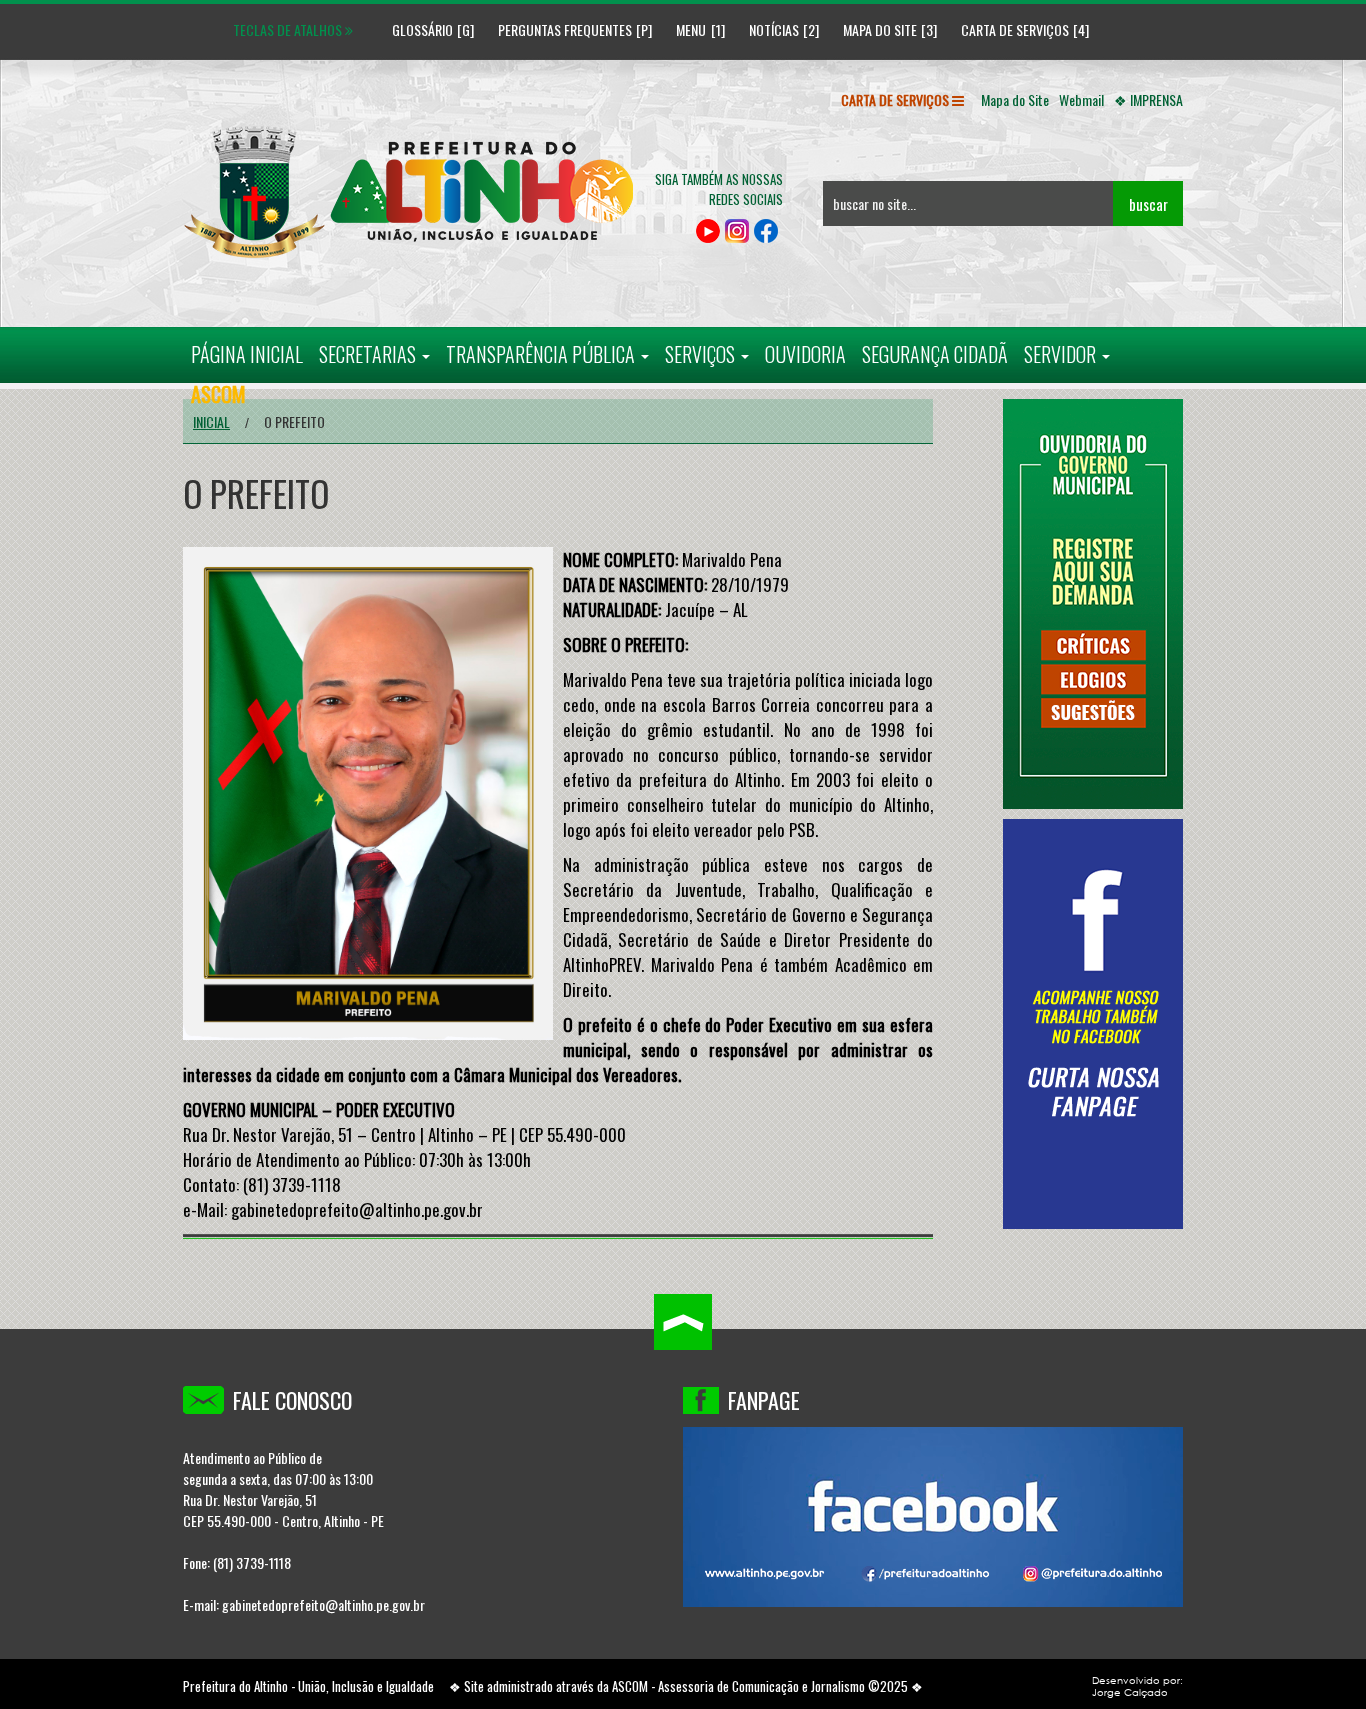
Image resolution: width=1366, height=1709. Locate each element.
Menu (691, 29)
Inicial (211, 421)
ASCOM (630, 1686)
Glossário (415, 29)
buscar (1148, 204)
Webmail (1081, 99)
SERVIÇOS (702, 354)
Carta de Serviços (1015, 29)
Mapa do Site (880, 29)
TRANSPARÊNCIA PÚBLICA (542, 354)
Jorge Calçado (1130, 1692)
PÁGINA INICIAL (247, 354)
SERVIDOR (1062, 354)
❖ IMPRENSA (1148, 99)
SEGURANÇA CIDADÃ (935, 354)
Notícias (774, 29)
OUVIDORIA (805, 354)
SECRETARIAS (369, 354)
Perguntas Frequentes (565, 29)
